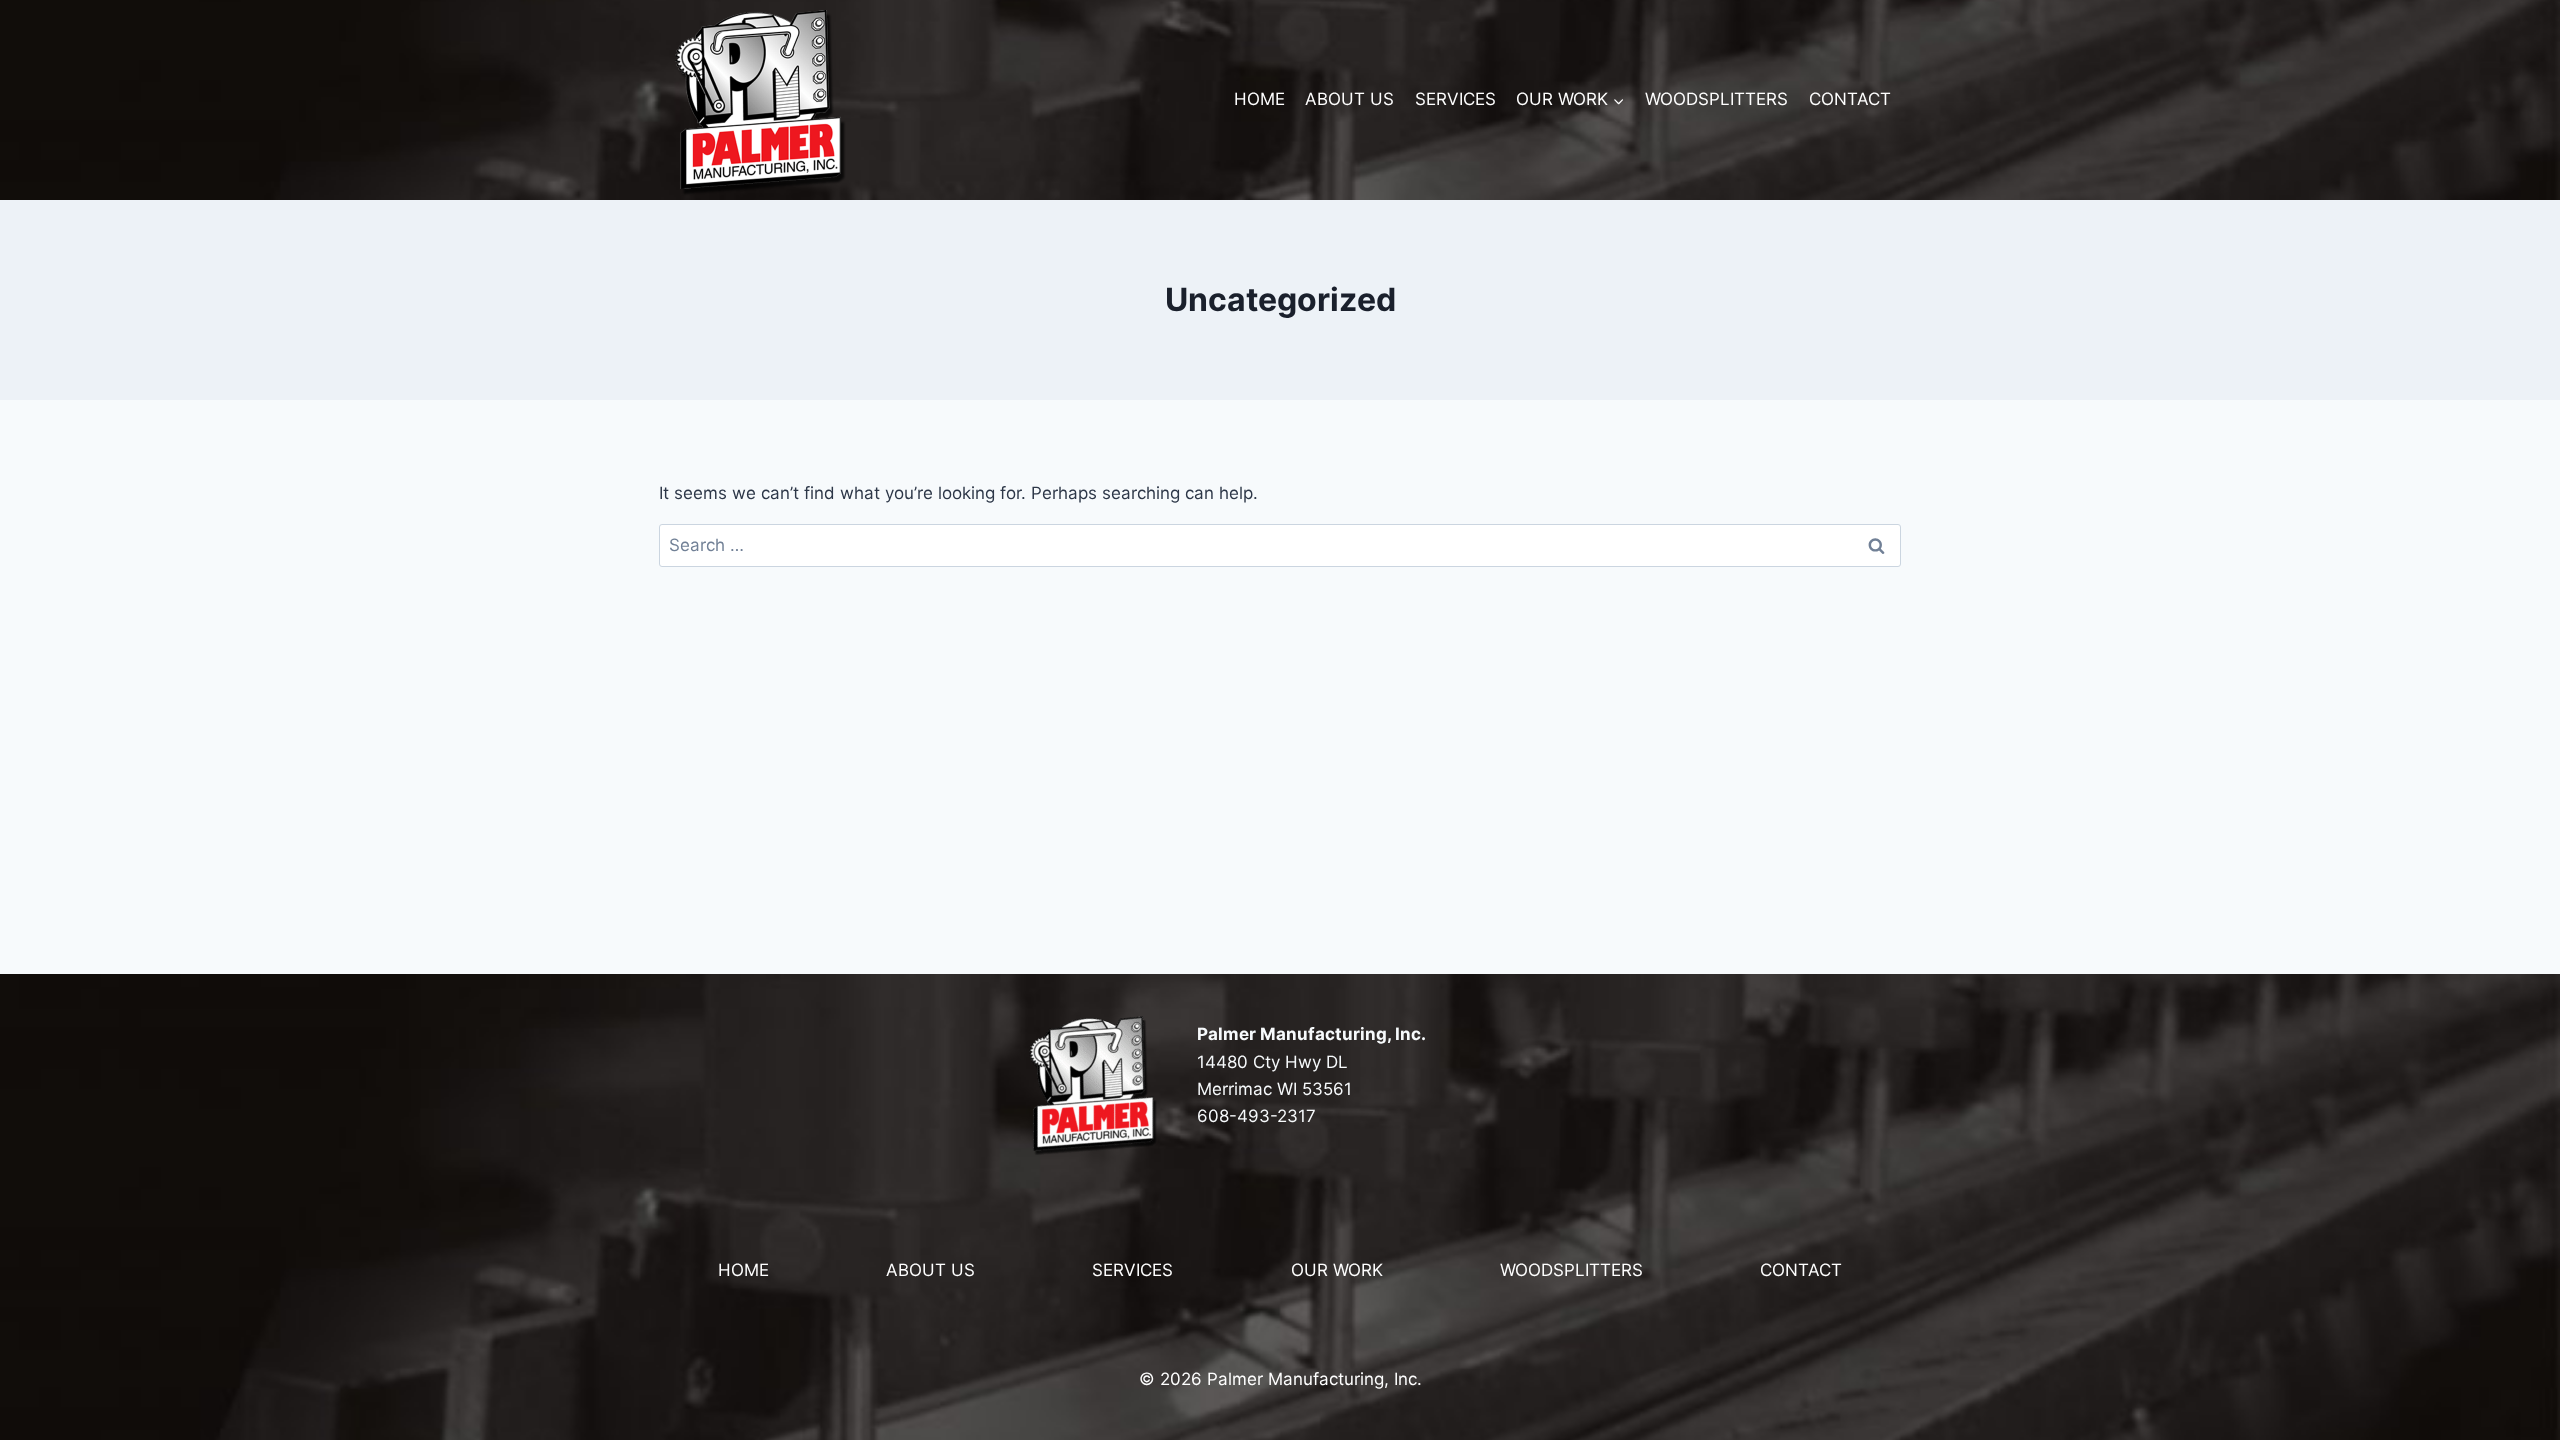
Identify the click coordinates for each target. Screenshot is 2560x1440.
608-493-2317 (1256, 1116)
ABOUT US (1349, 99)
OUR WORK (1337, 1270)
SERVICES (1455, 99)
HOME (1259, 99)
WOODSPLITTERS (1716, 99)
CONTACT (1850, 99)
